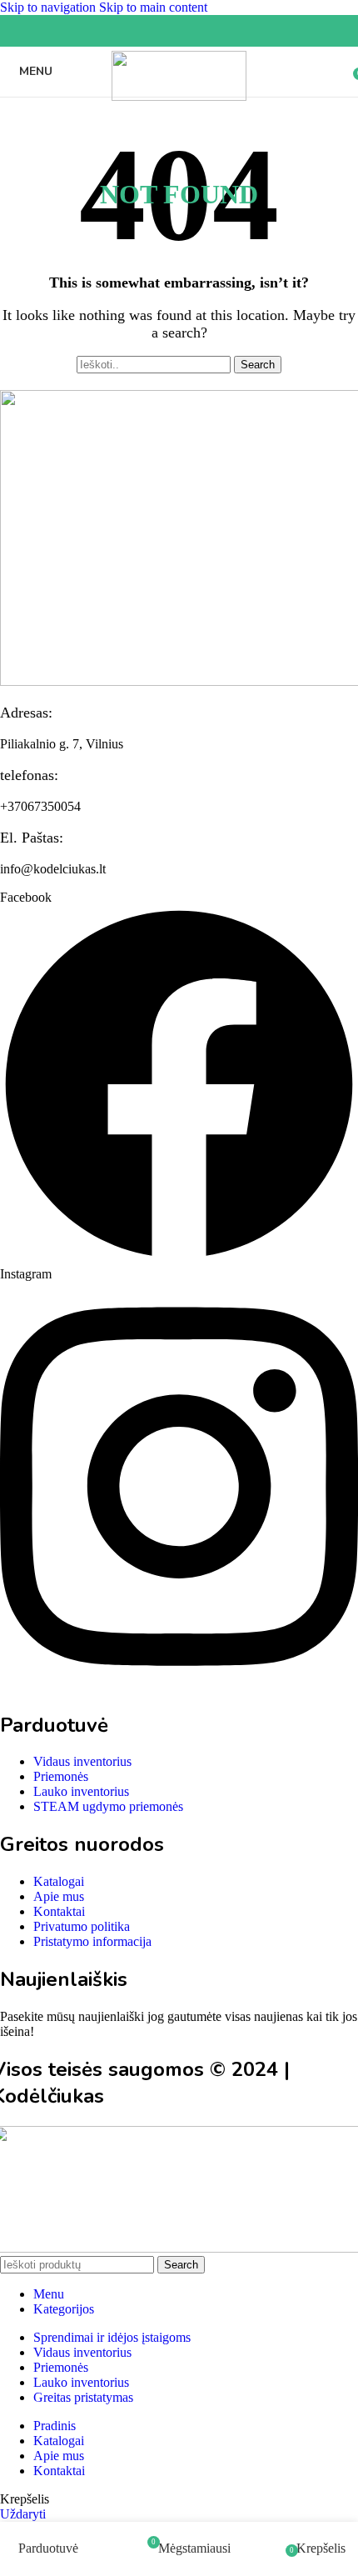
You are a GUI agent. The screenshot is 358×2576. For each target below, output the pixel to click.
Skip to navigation (50, 7)
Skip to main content (153, 7)
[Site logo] (179, 96)
